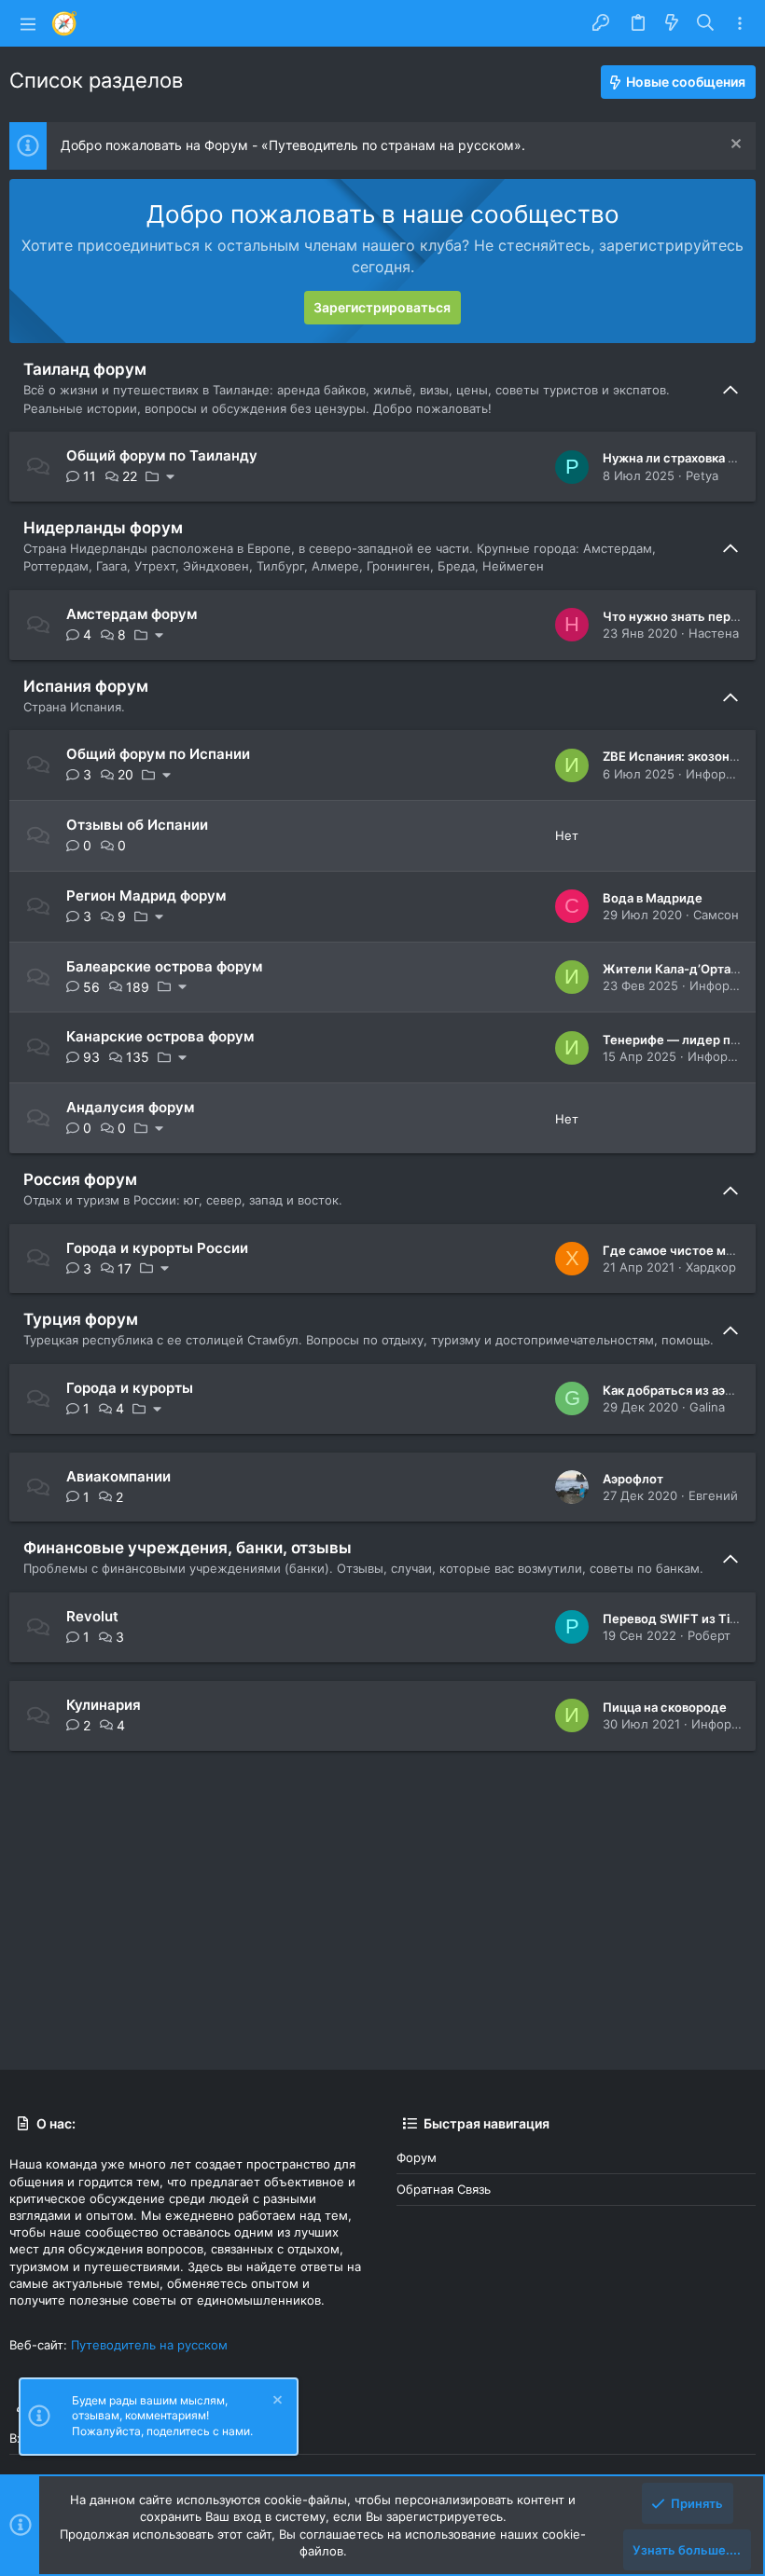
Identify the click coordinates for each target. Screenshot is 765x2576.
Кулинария (104, 1705)
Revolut (92, 1616)
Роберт (709, 1635)
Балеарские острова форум (164, 966)
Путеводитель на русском (149, 2345)
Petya (702, 475)
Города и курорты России (157, 1248)
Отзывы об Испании (137, 825)
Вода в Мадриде (653, 898)
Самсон (716, 915)
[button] (28, 23)
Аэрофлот (633, 1479)
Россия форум (80, 1179)
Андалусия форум (130, 1107)
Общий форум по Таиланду (162, 455)
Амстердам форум (132, 614)
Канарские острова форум (160, 1036)
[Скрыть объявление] (734, 146)
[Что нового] (672, 23)
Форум (417, 2157)
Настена (714, 633)
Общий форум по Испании (158, 754)
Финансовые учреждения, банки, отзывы (188, 1548)
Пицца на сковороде (665, 1707)
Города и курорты (130, 1388)
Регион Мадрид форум (146, 895)
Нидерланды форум (103, 528)
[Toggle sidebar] (740, 24)
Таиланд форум (85, 369)
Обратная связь (444, 2189)
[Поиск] (706, 23)
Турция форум (81, 1319)
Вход (24, 2438)
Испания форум (86, 686)
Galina (707, 1407)
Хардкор (711, 1267)
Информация (724, 774)
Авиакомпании (118, 1476)
